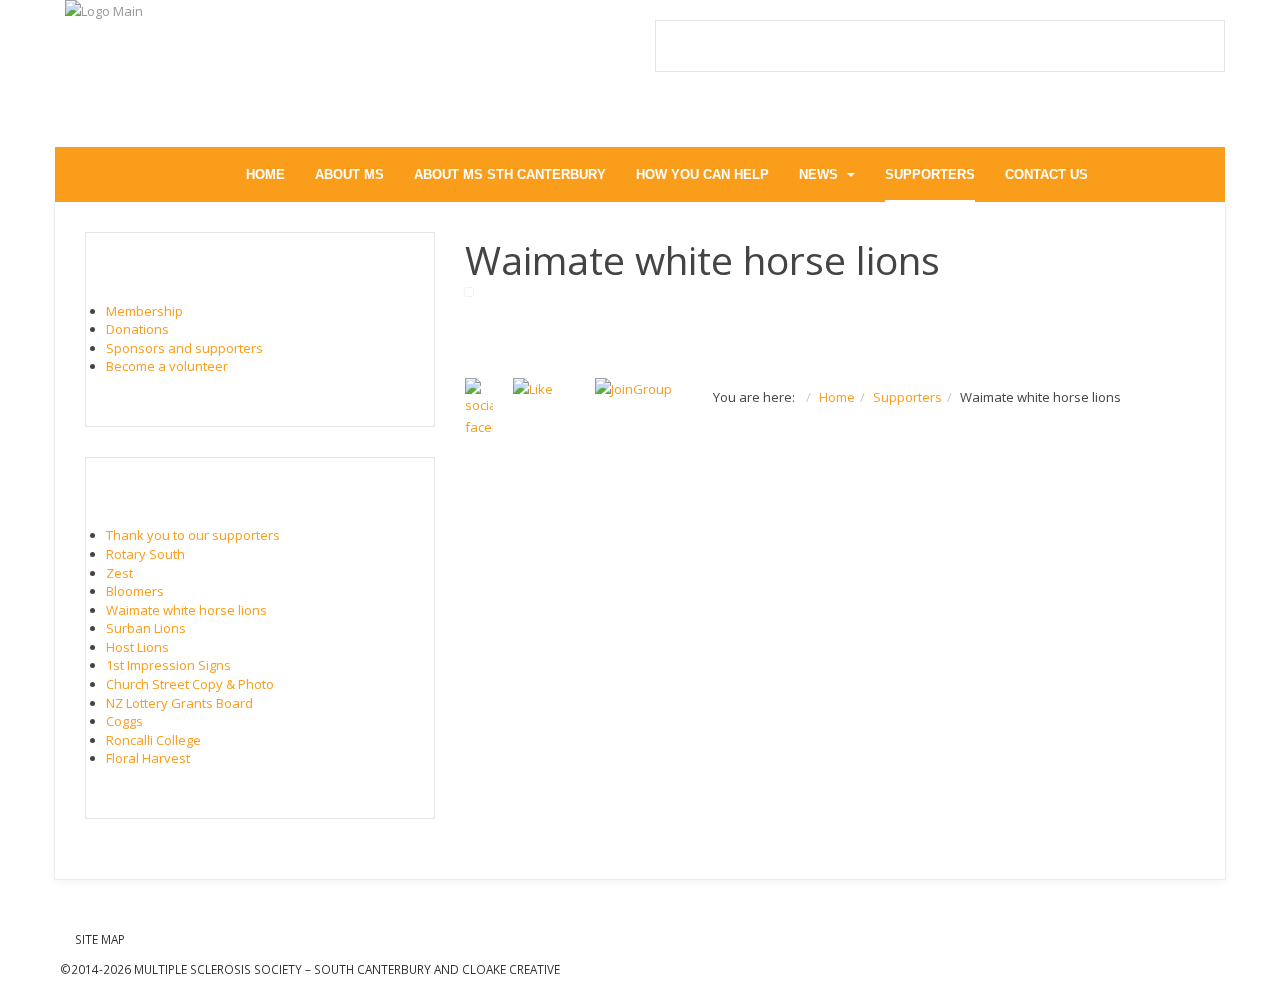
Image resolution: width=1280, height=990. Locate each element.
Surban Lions (146, 628)
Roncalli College (153, 740)
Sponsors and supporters (184, 348)
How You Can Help (702, 174)
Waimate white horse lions (186, 610)
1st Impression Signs (168, 665)
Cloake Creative (511, 969)
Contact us (1046, 174)
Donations (137, 329)
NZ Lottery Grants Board (179, 703)
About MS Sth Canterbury (510, 174)
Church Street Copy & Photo (190, 684)
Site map (100, 939)
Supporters (930, 174)
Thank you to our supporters (193, 535)
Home (265, 174)
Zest (119, 573)
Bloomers (135, 591)
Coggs (124, 721)
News (820, 174)
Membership (144, 311)
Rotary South (145, 554)
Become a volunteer (167, 366)
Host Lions (137, 647)
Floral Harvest (148, 758)
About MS (349, 174)
